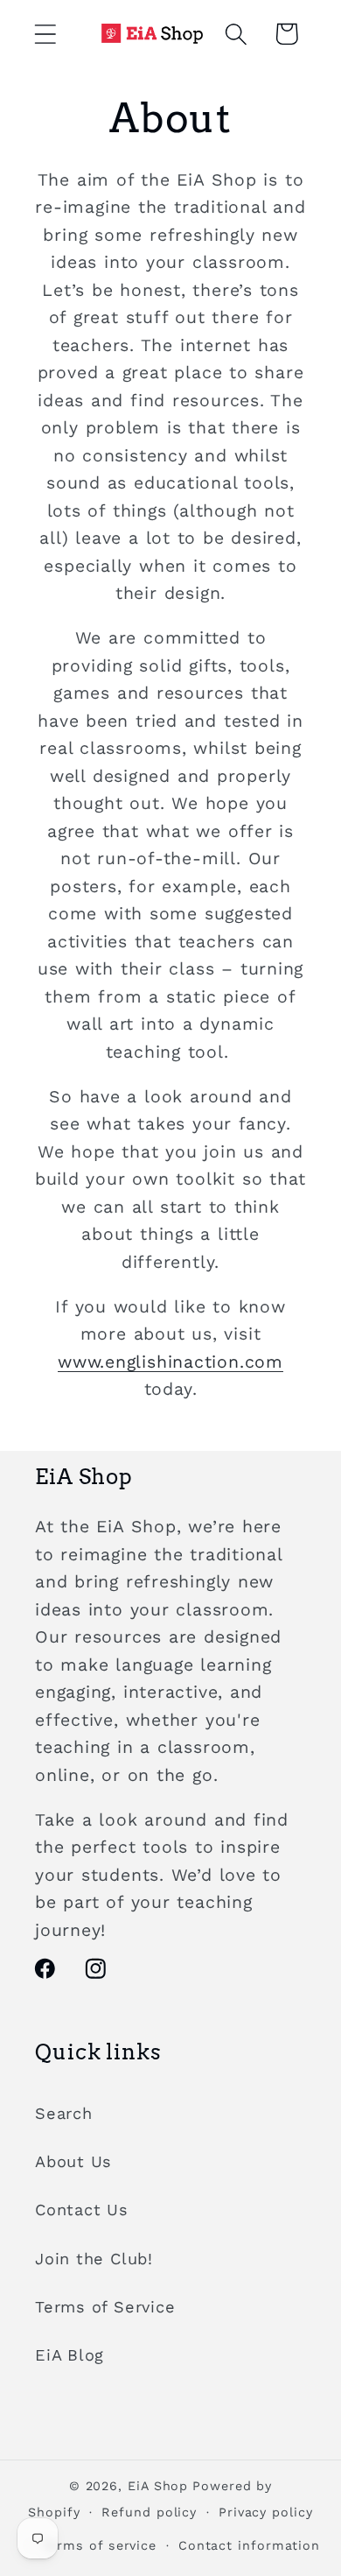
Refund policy (149, 2512)
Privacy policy (266, 2512)
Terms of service (100, 2545)
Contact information (249, 2545)
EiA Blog (70, 2355)
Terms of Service (105, 2307)
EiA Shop (158, 2486)
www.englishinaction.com (170, 1362)
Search (64, 2113)
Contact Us (82, 2210)
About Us (73, 2161)
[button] (45, 34)
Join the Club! (94, 2259)
